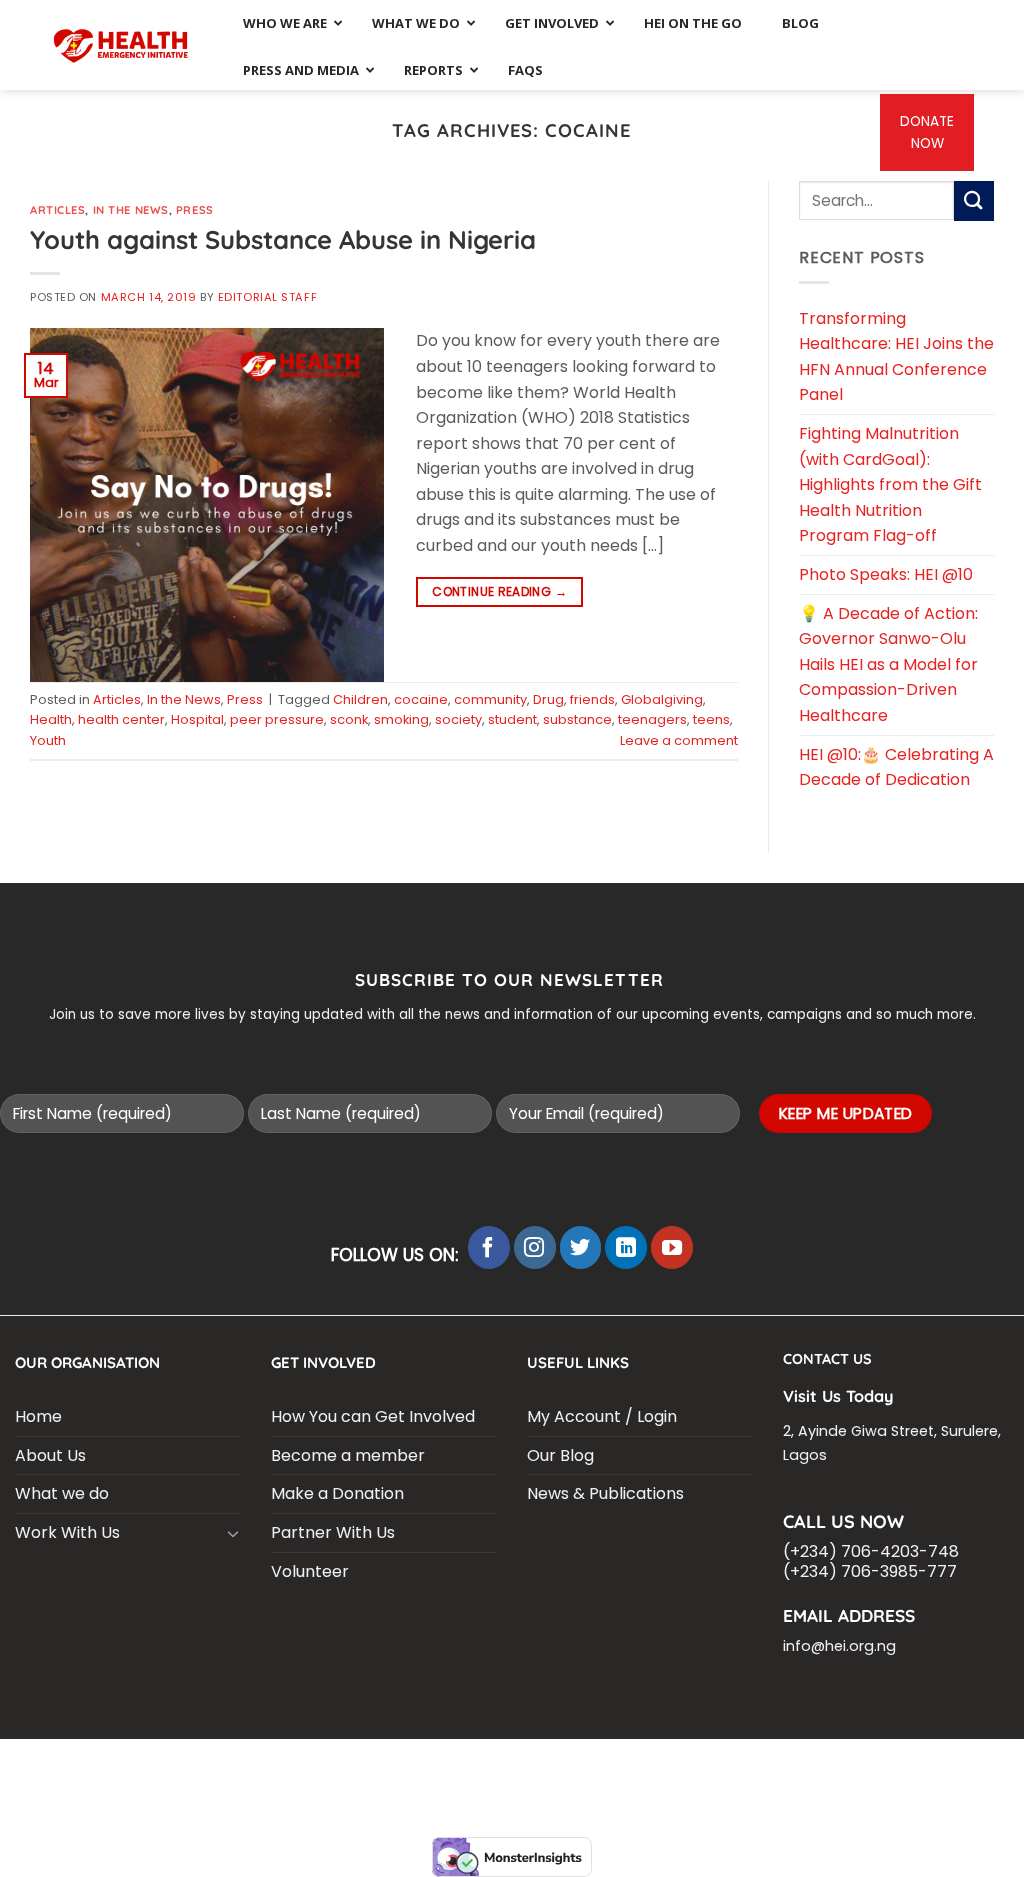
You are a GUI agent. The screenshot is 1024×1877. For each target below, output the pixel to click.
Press (195, 210)
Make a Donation (337, 1493)
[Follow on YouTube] (672, 1247)
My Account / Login (602, 1416)
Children (360, 699)
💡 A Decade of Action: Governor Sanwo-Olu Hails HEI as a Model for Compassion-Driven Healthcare (888, 664)
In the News (131, 210)
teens (711, 719)
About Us (50, 1455)
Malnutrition (925, 1765)
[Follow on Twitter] (581, 1247)
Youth (48, 740)
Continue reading (499, 591)
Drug (548, 699)
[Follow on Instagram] (535, 1247)
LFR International (493, 1765)
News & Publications (605, 1493)
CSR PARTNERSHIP (161, 1765)
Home (38, 1416)
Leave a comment (679, 740)
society (458, 719)
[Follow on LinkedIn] (626, 1247)
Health (51, 719)
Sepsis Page (609, 1765)
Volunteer (310, 1571)
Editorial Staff (267, 297)
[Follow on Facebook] (489, 1247)
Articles (57, 210)
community (490, 699)
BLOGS (68, 1765)
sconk (349, 719)
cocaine (421, 699)
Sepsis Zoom (706, 1765)
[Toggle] (233, 1533)
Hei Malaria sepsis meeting (326, 1765)
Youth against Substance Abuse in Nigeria (283, 239)
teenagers (652, 719)
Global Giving (711, 1780)
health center (121, 719)
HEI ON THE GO (500, 1780)
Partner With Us (333, 1532)
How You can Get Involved (373, 1416)
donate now (927, 132)
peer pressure (277, 719)
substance (577, 719)
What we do (62, 1493)
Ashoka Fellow (813, 1765)
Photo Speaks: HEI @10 (886, 574)
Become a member (348, 1455)
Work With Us (67, 1532)
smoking (401, 719)
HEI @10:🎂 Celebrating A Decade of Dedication (896, 767)
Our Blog (560, 1455)
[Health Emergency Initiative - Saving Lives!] (121, 45)
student (512, 719)
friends (592, 699)
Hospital (197, 719)
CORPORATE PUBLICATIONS (353, 1780)
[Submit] (974, 200)
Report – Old (604, 1780)
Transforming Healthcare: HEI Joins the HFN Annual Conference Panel (896, 357)
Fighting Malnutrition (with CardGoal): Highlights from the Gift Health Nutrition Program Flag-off (890, 484)
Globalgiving (662, 699)
